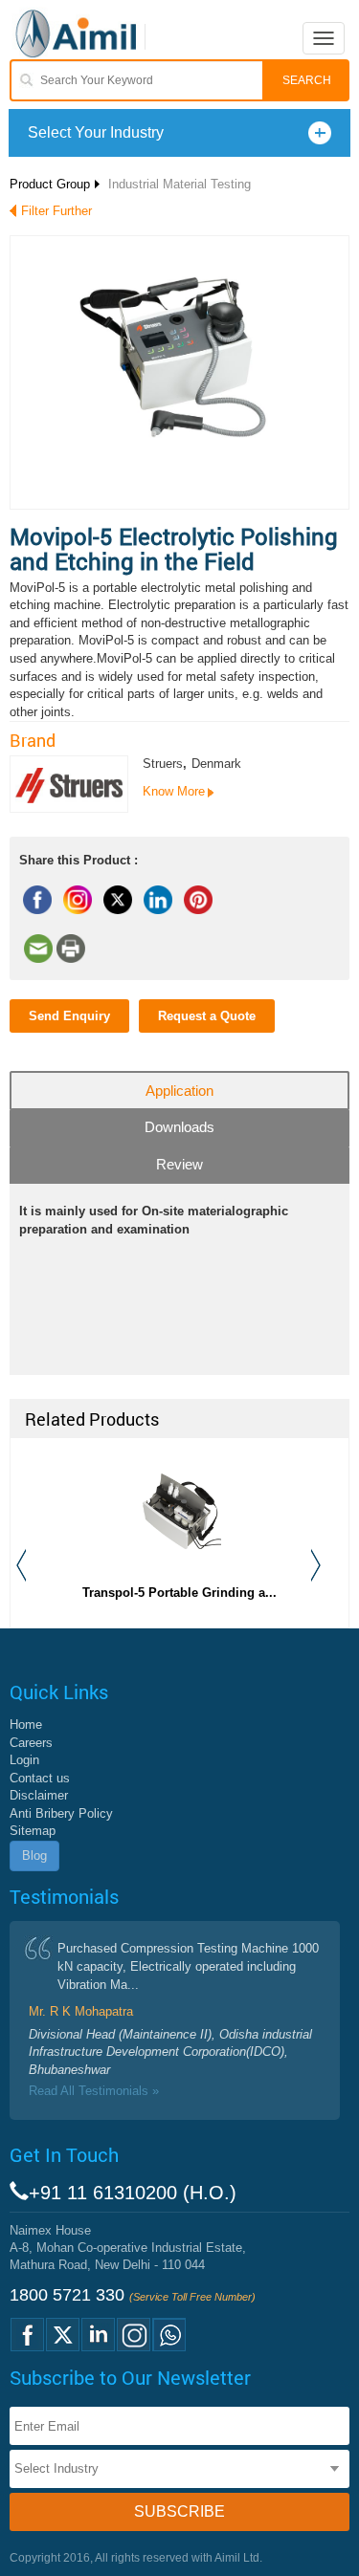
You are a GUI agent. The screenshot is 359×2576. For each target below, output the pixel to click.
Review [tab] (179, 1164)
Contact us (40, 1778)
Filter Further (56, 211)
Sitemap (33, 1831)
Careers (31, 1743)
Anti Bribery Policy (61, 1813)
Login (24, 1760)
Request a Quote (207, 1016)
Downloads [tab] (179, 1127)
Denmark (216, 764)
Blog (34, 1856)
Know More (174, 791)
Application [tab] (179, 1091)
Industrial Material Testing (179, 184)
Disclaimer (39, 1795)
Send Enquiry (69, 1016)
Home (26, 1725)
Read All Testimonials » (94, 2091)
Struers (163, 764)
